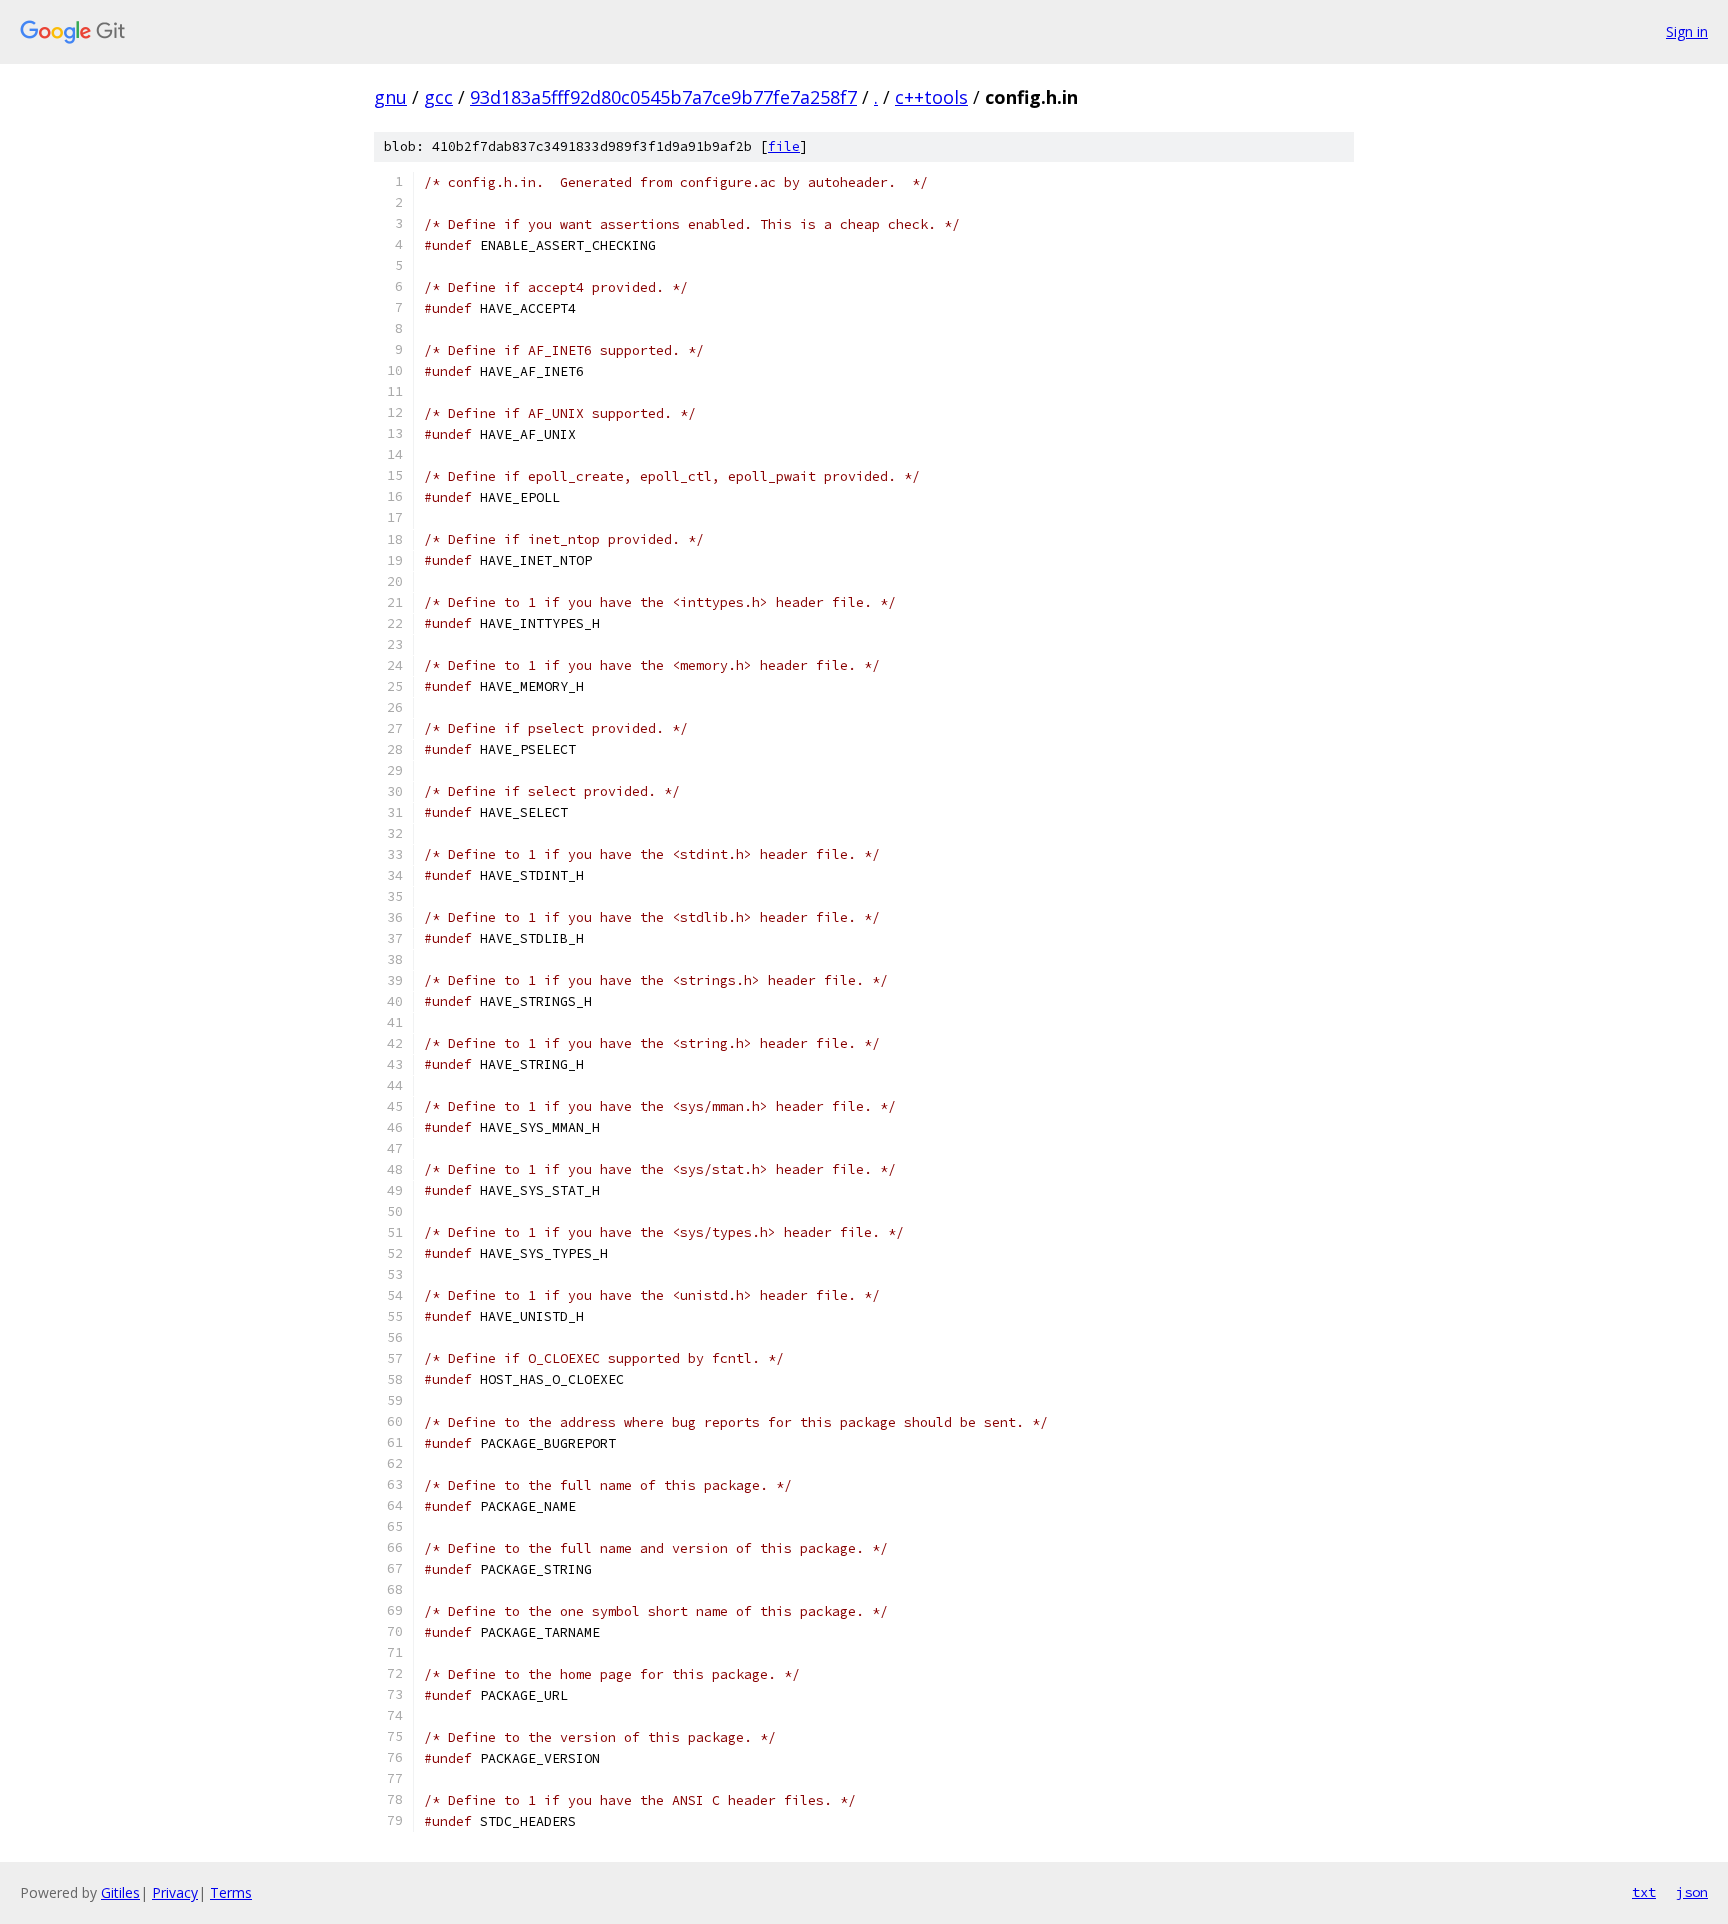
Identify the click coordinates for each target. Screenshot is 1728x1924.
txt (1644, 1892)
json (1692, 1892)
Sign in (1687, 31)
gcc (438, 97)
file (784, 146)
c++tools (931, 97)
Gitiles (120, 1892)
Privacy (175, 1892)
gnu (390, 97)
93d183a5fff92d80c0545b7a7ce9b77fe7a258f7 (663, 97)
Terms (231, 1892)
